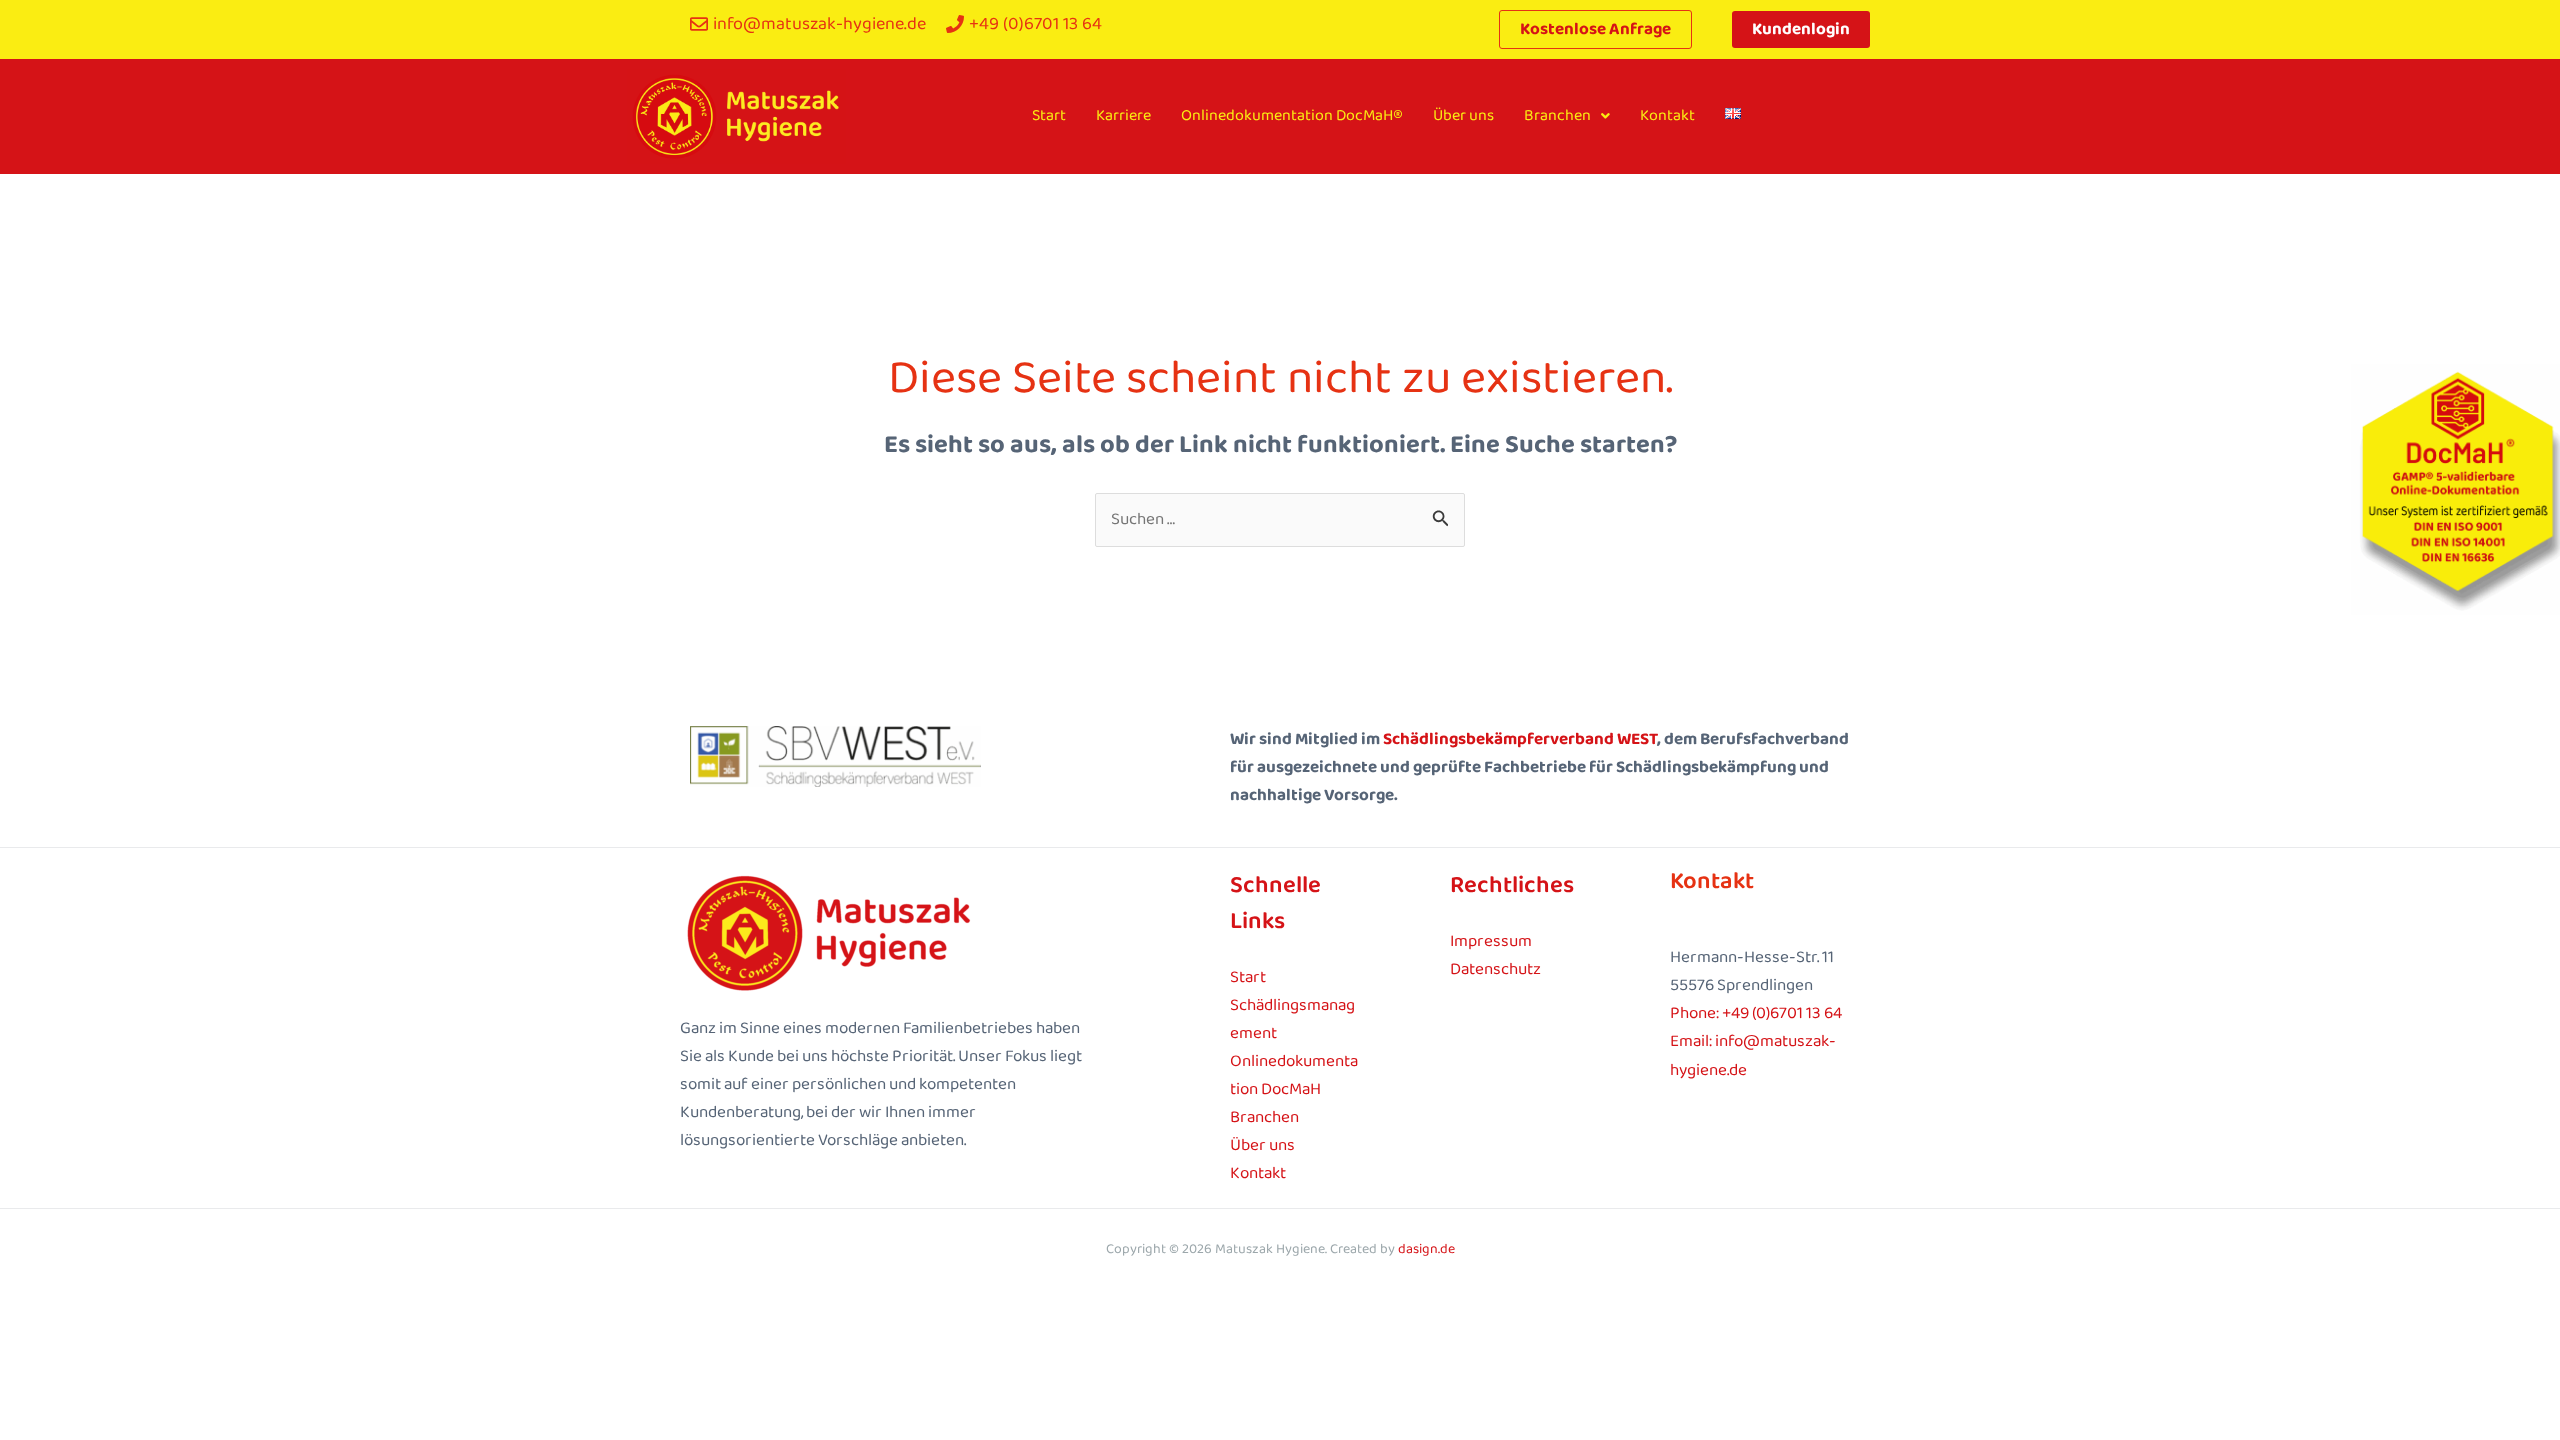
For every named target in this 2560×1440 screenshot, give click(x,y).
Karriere (1123, 115)
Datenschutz (1495, 969)
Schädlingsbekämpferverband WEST (1520, 739)
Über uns (1463, 115)
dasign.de (1426, 1249)
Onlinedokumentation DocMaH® (1292, 115)
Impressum (1491, 941)
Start (1049, 115)
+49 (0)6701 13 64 (1782, 1013)
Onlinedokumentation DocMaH (1294, 1075)
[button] (1567, 116)
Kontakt (1667, 115)
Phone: (1696, 1013)
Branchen (1557, 115)
